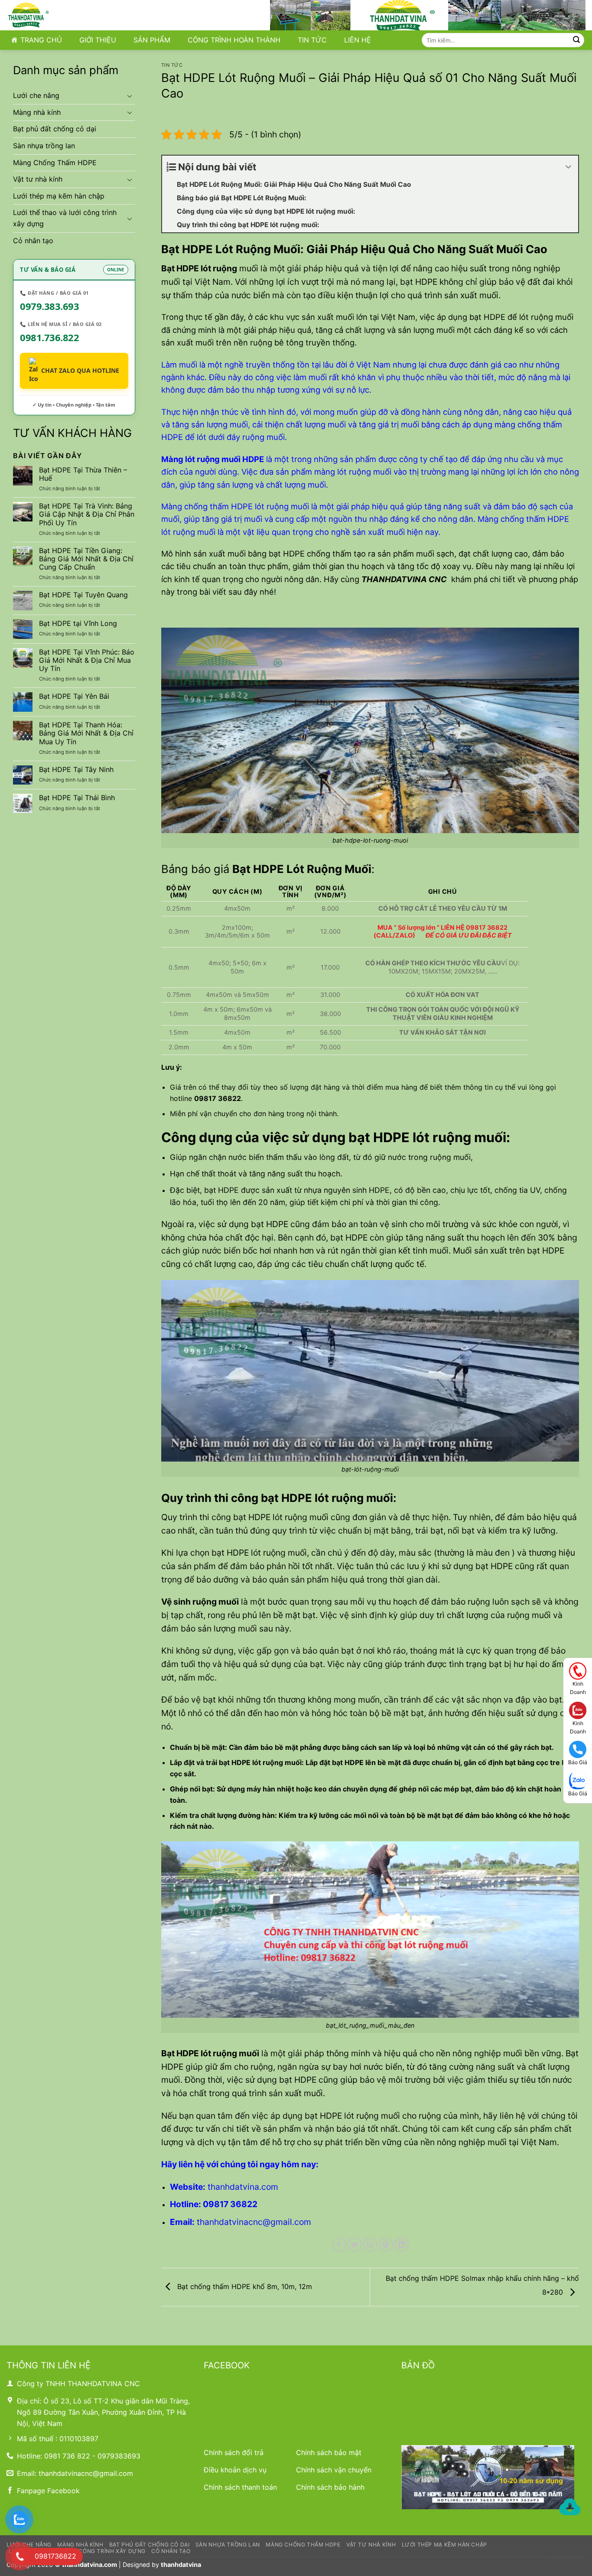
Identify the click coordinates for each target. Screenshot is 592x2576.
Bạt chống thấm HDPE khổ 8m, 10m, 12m (244, 2286)
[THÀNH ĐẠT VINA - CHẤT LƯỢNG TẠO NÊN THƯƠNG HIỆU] (50, 15)
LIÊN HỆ (358, 40)
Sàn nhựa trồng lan (44, 146)
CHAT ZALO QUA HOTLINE (80, 370)
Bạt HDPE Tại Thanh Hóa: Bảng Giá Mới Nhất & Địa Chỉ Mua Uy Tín (86, 733)
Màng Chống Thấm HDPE (55, 163)
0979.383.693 (49, 306)
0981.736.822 (49, 337)
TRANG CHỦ (41, 40)
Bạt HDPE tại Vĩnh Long (78, 624)
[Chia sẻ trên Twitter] (355, 2245)
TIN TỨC (312, 40)
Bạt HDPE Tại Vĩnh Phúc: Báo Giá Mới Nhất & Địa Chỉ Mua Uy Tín (87, 660)
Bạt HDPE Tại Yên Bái (74, 696)
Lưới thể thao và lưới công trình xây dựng (65, 218)
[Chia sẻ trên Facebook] (339, 2245)
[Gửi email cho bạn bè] (370, 2245)
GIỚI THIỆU (98, 40)
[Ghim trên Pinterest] (386, 2245)
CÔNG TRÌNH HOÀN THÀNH (234, 40)
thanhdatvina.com (89, 2565)
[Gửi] (576, 40)
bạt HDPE (323, 2116)
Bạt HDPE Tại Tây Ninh (76, 770)
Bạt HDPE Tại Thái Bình (77, 798)
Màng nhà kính (37, 112)
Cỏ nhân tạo (33, 241)
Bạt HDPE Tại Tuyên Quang (83, 595)
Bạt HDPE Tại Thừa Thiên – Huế (83, 474)
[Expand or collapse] (568, 167)
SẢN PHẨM (152, 40)
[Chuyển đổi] (130, 96)
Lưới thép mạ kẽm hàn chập (59, 196)
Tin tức (172, 65)
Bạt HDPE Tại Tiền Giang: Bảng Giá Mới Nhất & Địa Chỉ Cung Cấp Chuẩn (86, 559)
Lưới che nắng (36, 95)
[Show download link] (570, 2508)
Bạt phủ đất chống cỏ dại (55, 129)
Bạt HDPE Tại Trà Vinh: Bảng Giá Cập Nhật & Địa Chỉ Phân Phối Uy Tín (87, 514)
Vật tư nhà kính (38, 179)
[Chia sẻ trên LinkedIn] (402, 2245)
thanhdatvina (181, 2565)
